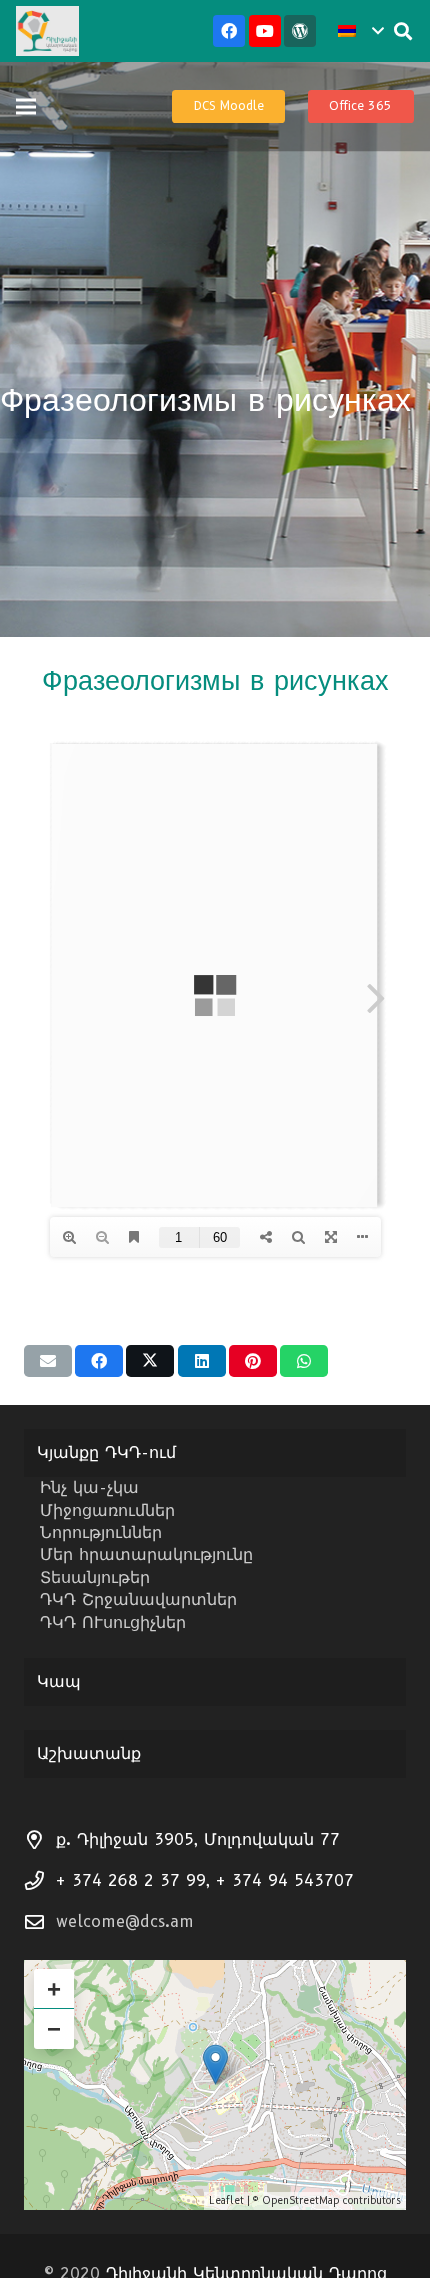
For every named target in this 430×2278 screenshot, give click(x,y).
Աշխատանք (89, 1753)
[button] (360, 31)
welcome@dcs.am (125, 1921)
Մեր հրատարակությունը (146, 1554)
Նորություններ (101, 1532)
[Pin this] (253, 1361)
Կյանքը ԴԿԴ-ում (106, 1452)
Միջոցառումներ (107, 1510)
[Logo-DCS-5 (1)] (47, 31)
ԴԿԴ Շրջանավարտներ (138, 1599)
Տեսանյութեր (95, 1577)
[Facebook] (229, 31)
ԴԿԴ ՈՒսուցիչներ (113, 1622)
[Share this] (99, 1361)
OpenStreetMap (300, 2200)
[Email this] (48, 1361)
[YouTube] (265, 31)
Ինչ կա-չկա (89, 1487)
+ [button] (54, 1988)
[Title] (300, 31)
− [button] (54, 2028)
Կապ (59, 1681)
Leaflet (226, 2200)
